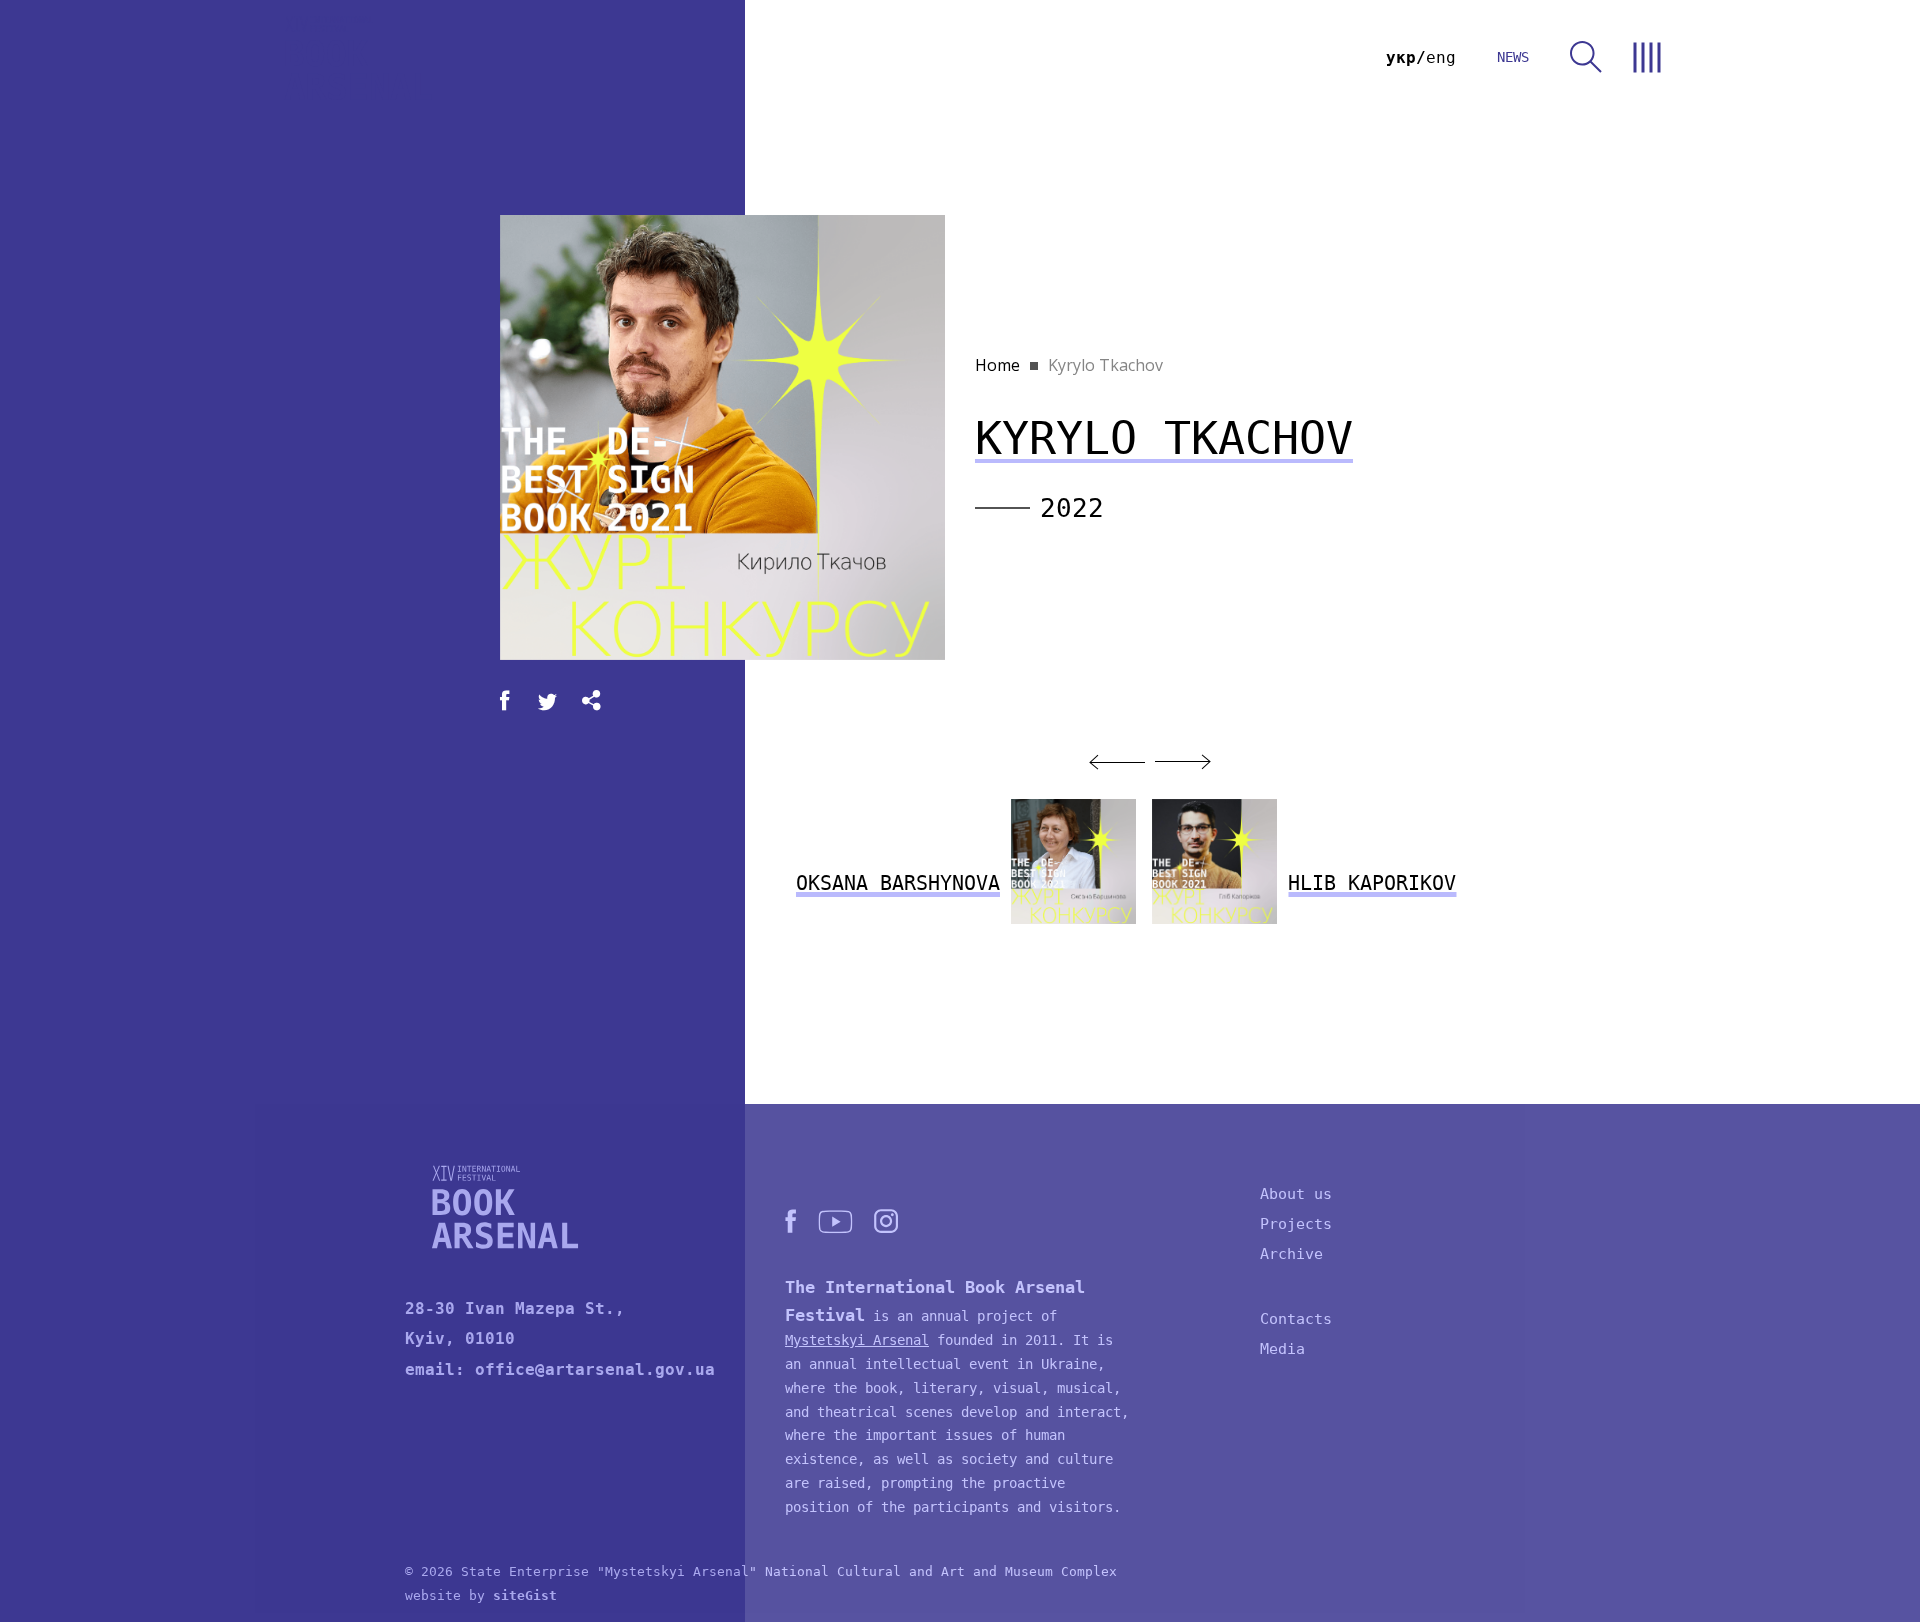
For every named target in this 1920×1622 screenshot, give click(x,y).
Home (997, 365)
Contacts (1296, 1319)
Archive (1291, 1254)
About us (1296, 1194)
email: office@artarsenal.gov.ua (560, 1369)
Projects (1296, 1224)
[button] (1117, 762)
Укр (1401, 57)
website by (481, 1595)
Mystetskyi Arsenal (857, 1340)
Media (1282, 1349)
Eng (1441, 57)
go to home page (358, 57)
